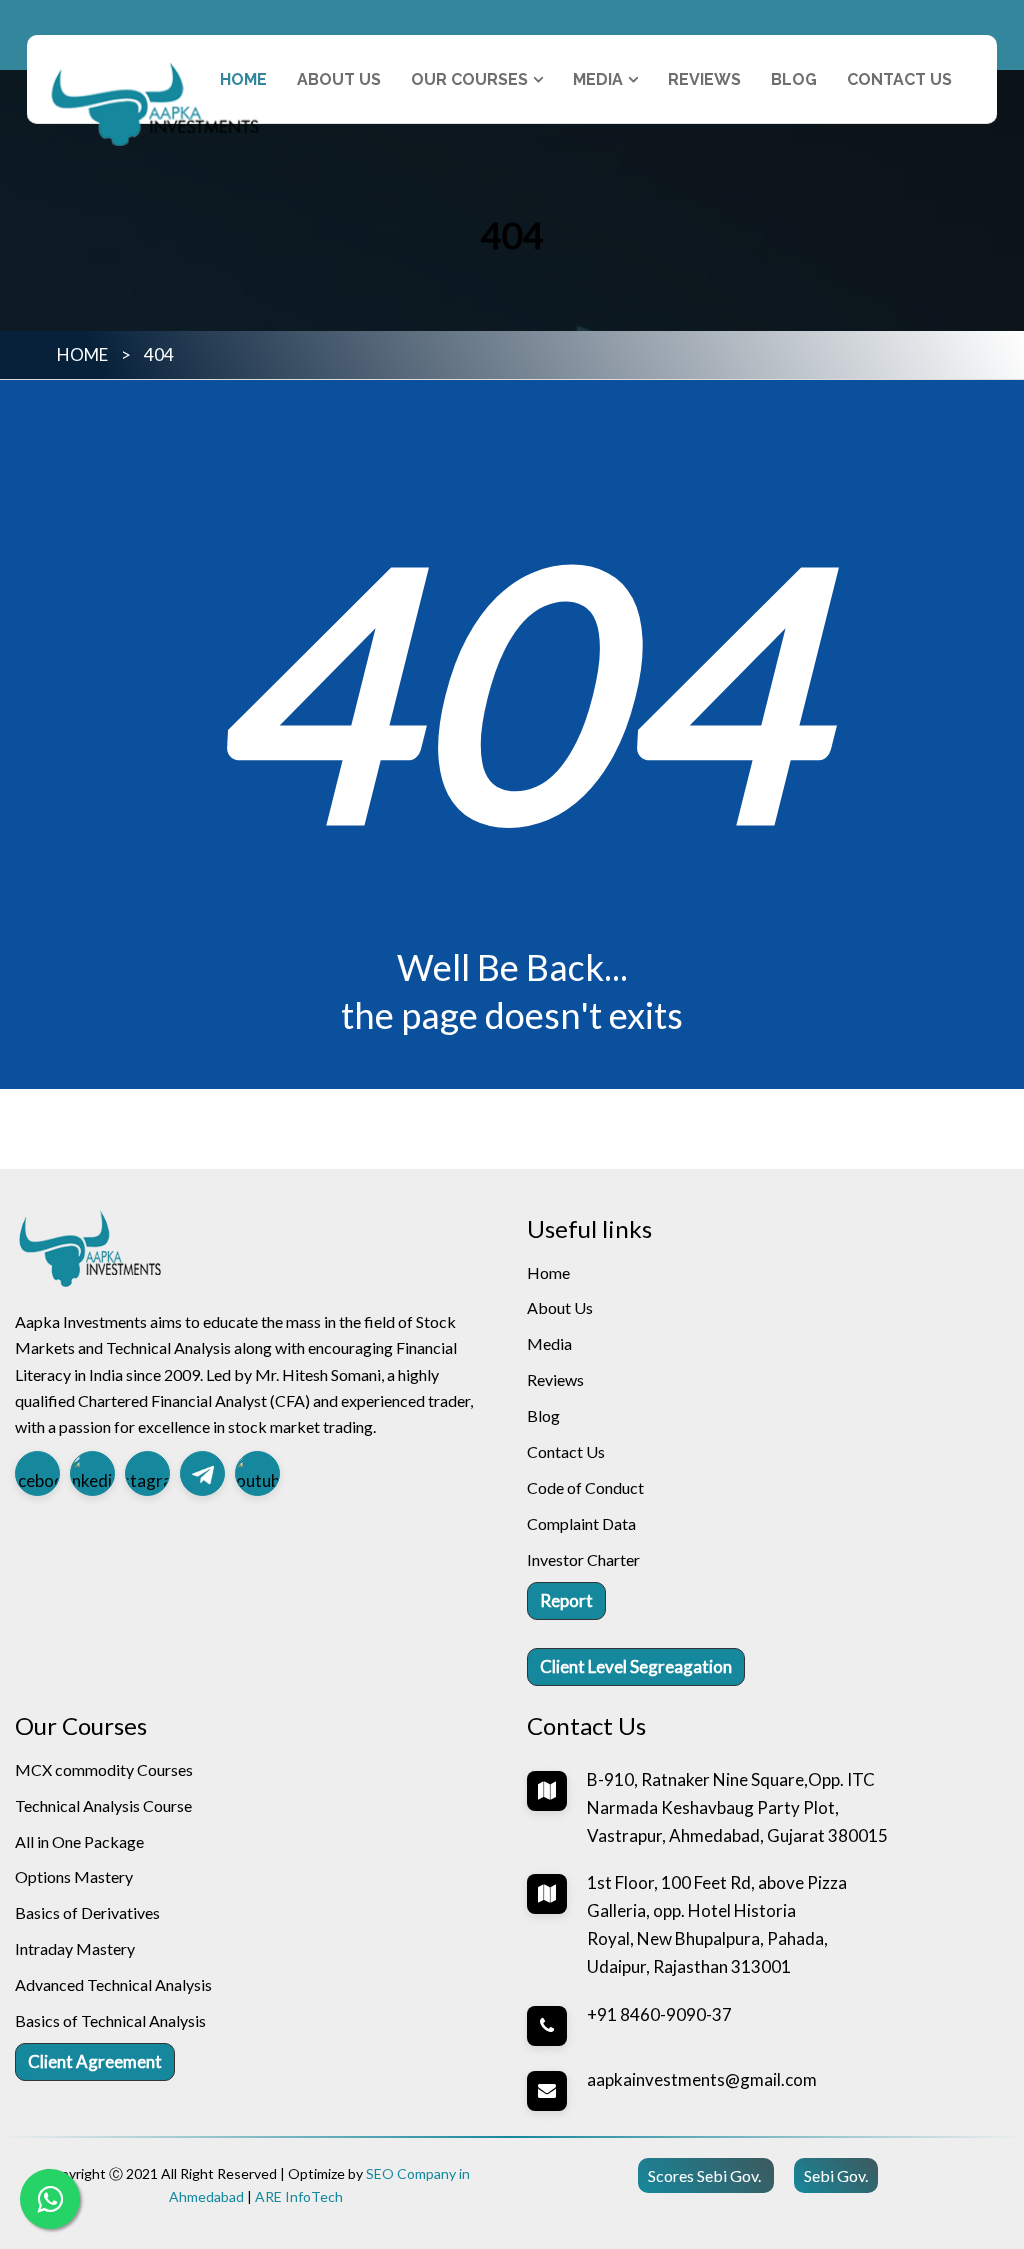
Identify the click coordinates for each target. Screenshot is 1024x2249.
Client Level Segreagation (636, 1666)
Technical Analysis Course (103, 1805)
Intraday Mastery (75, 1948)
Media (549, 1343)
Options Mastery (74, 1876)
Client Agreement (95, 2061)
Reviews (704, 79)
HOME (82, 354)
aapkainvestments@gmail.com (702, 2079)
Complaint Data (581, 1523)
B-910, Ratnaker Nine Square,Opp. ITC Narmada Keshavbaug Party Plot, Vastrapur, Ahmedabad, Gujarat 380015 (737, 1807)
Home (243, 79)
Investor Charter (583, 1559)
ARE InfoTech (299, 2196)
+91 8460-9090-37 (659, 2014)
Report (566, 1600)
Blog (794, 79)
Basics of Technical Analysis (110, 2020)
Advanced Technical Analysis (113, 1984)
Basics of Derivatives (87, 1912)
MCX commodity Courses (104, 1769)
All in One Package (79, 1841)
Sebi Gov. (836, 2175)
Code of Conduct (585, 1487)
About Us (339, 79)
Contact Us (899, 79)
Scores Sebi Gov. (706, 2175)
